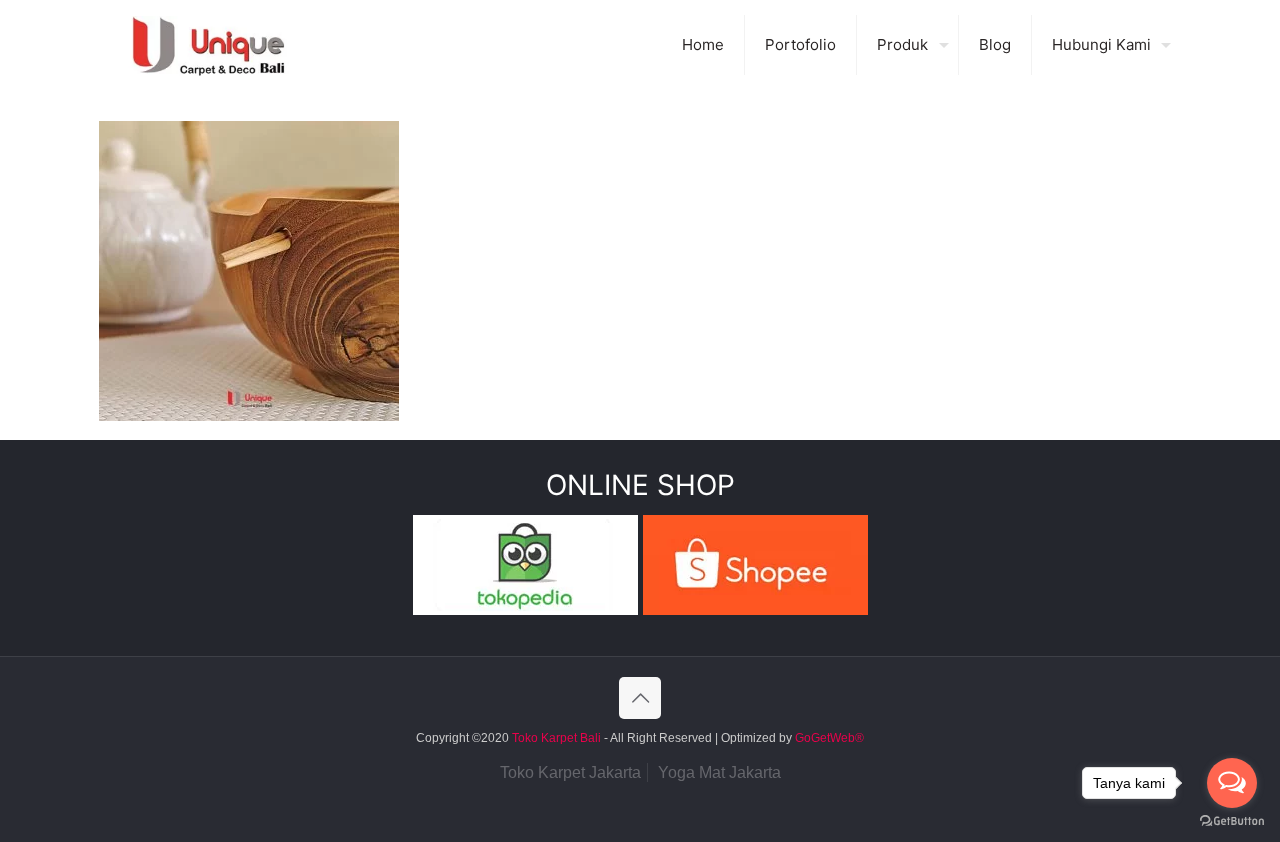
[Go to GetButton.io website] (1232, 821)
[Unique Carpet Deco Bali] (228, 45)
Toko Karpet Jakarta (570, 772)
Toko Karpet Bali (556, 738)
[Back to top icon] (640, 698)
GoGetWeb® (828, 738)
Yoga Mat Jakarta (719, 772)
